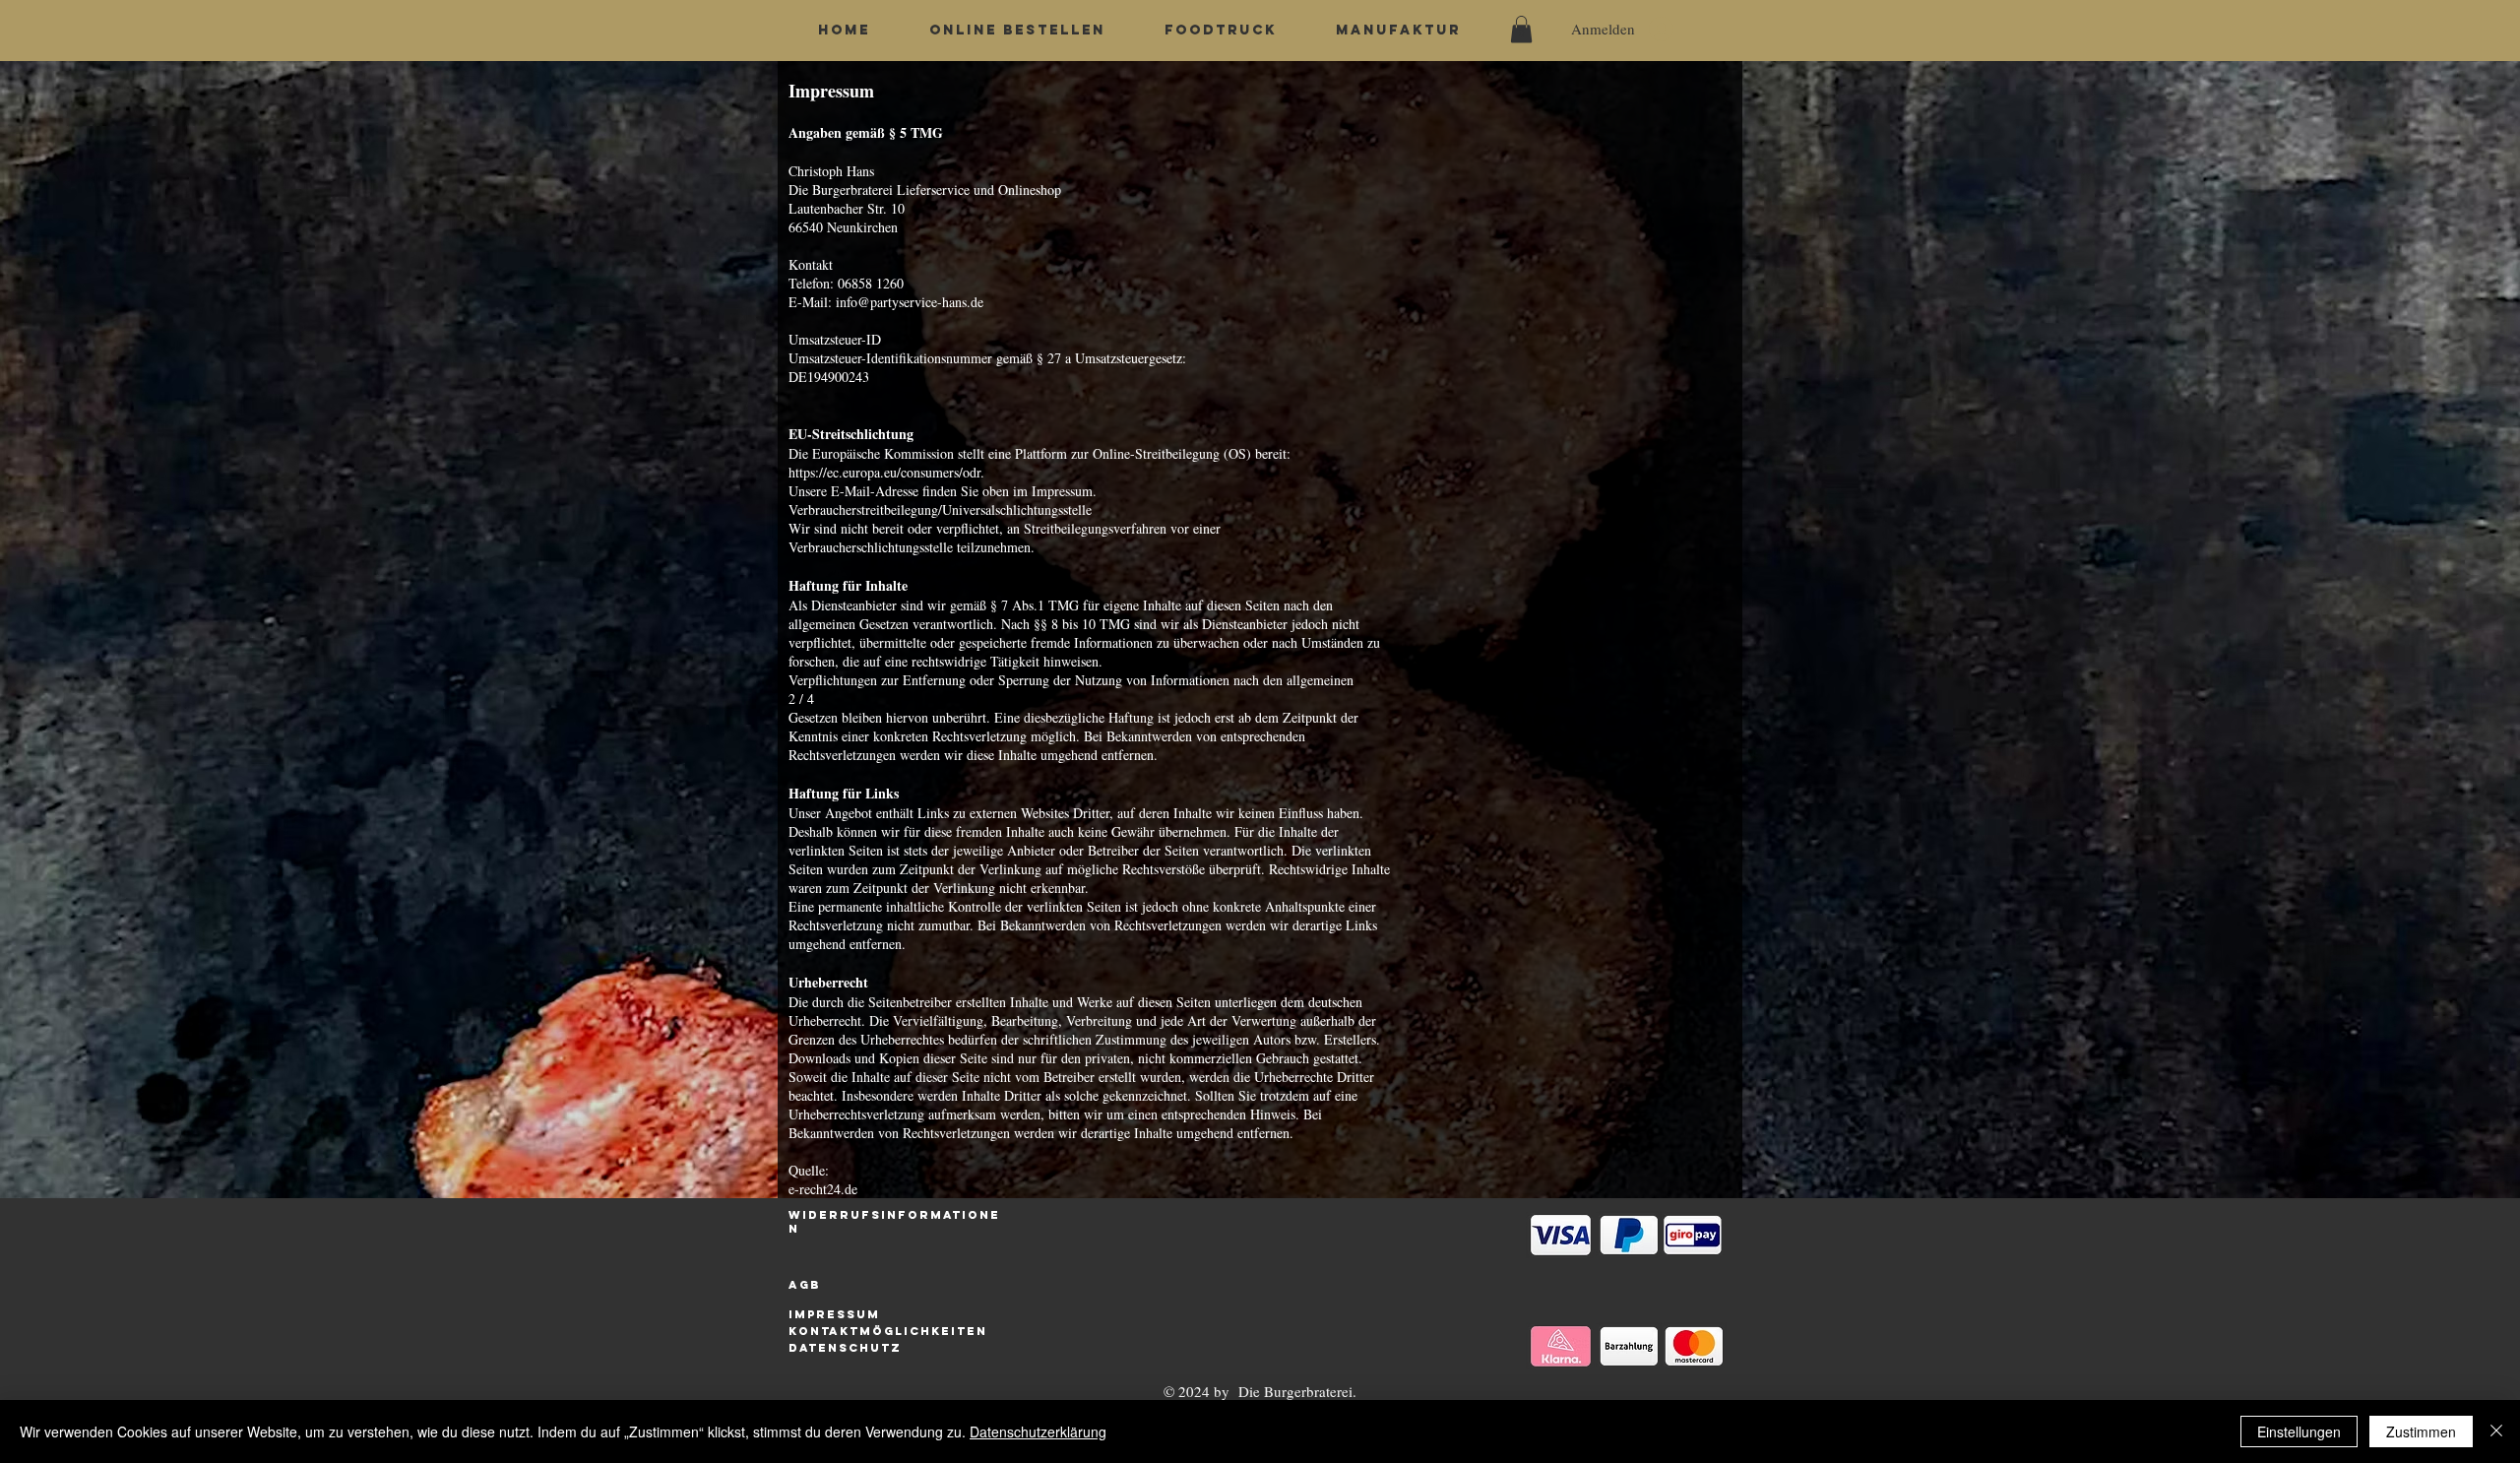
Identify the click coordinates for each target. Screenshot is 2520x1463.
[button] (1521, 29)
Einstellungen (2299, 1431)
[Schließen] (2496, 1431)
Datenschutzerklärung (1038, 1431)
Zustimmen (2421, 1431)
